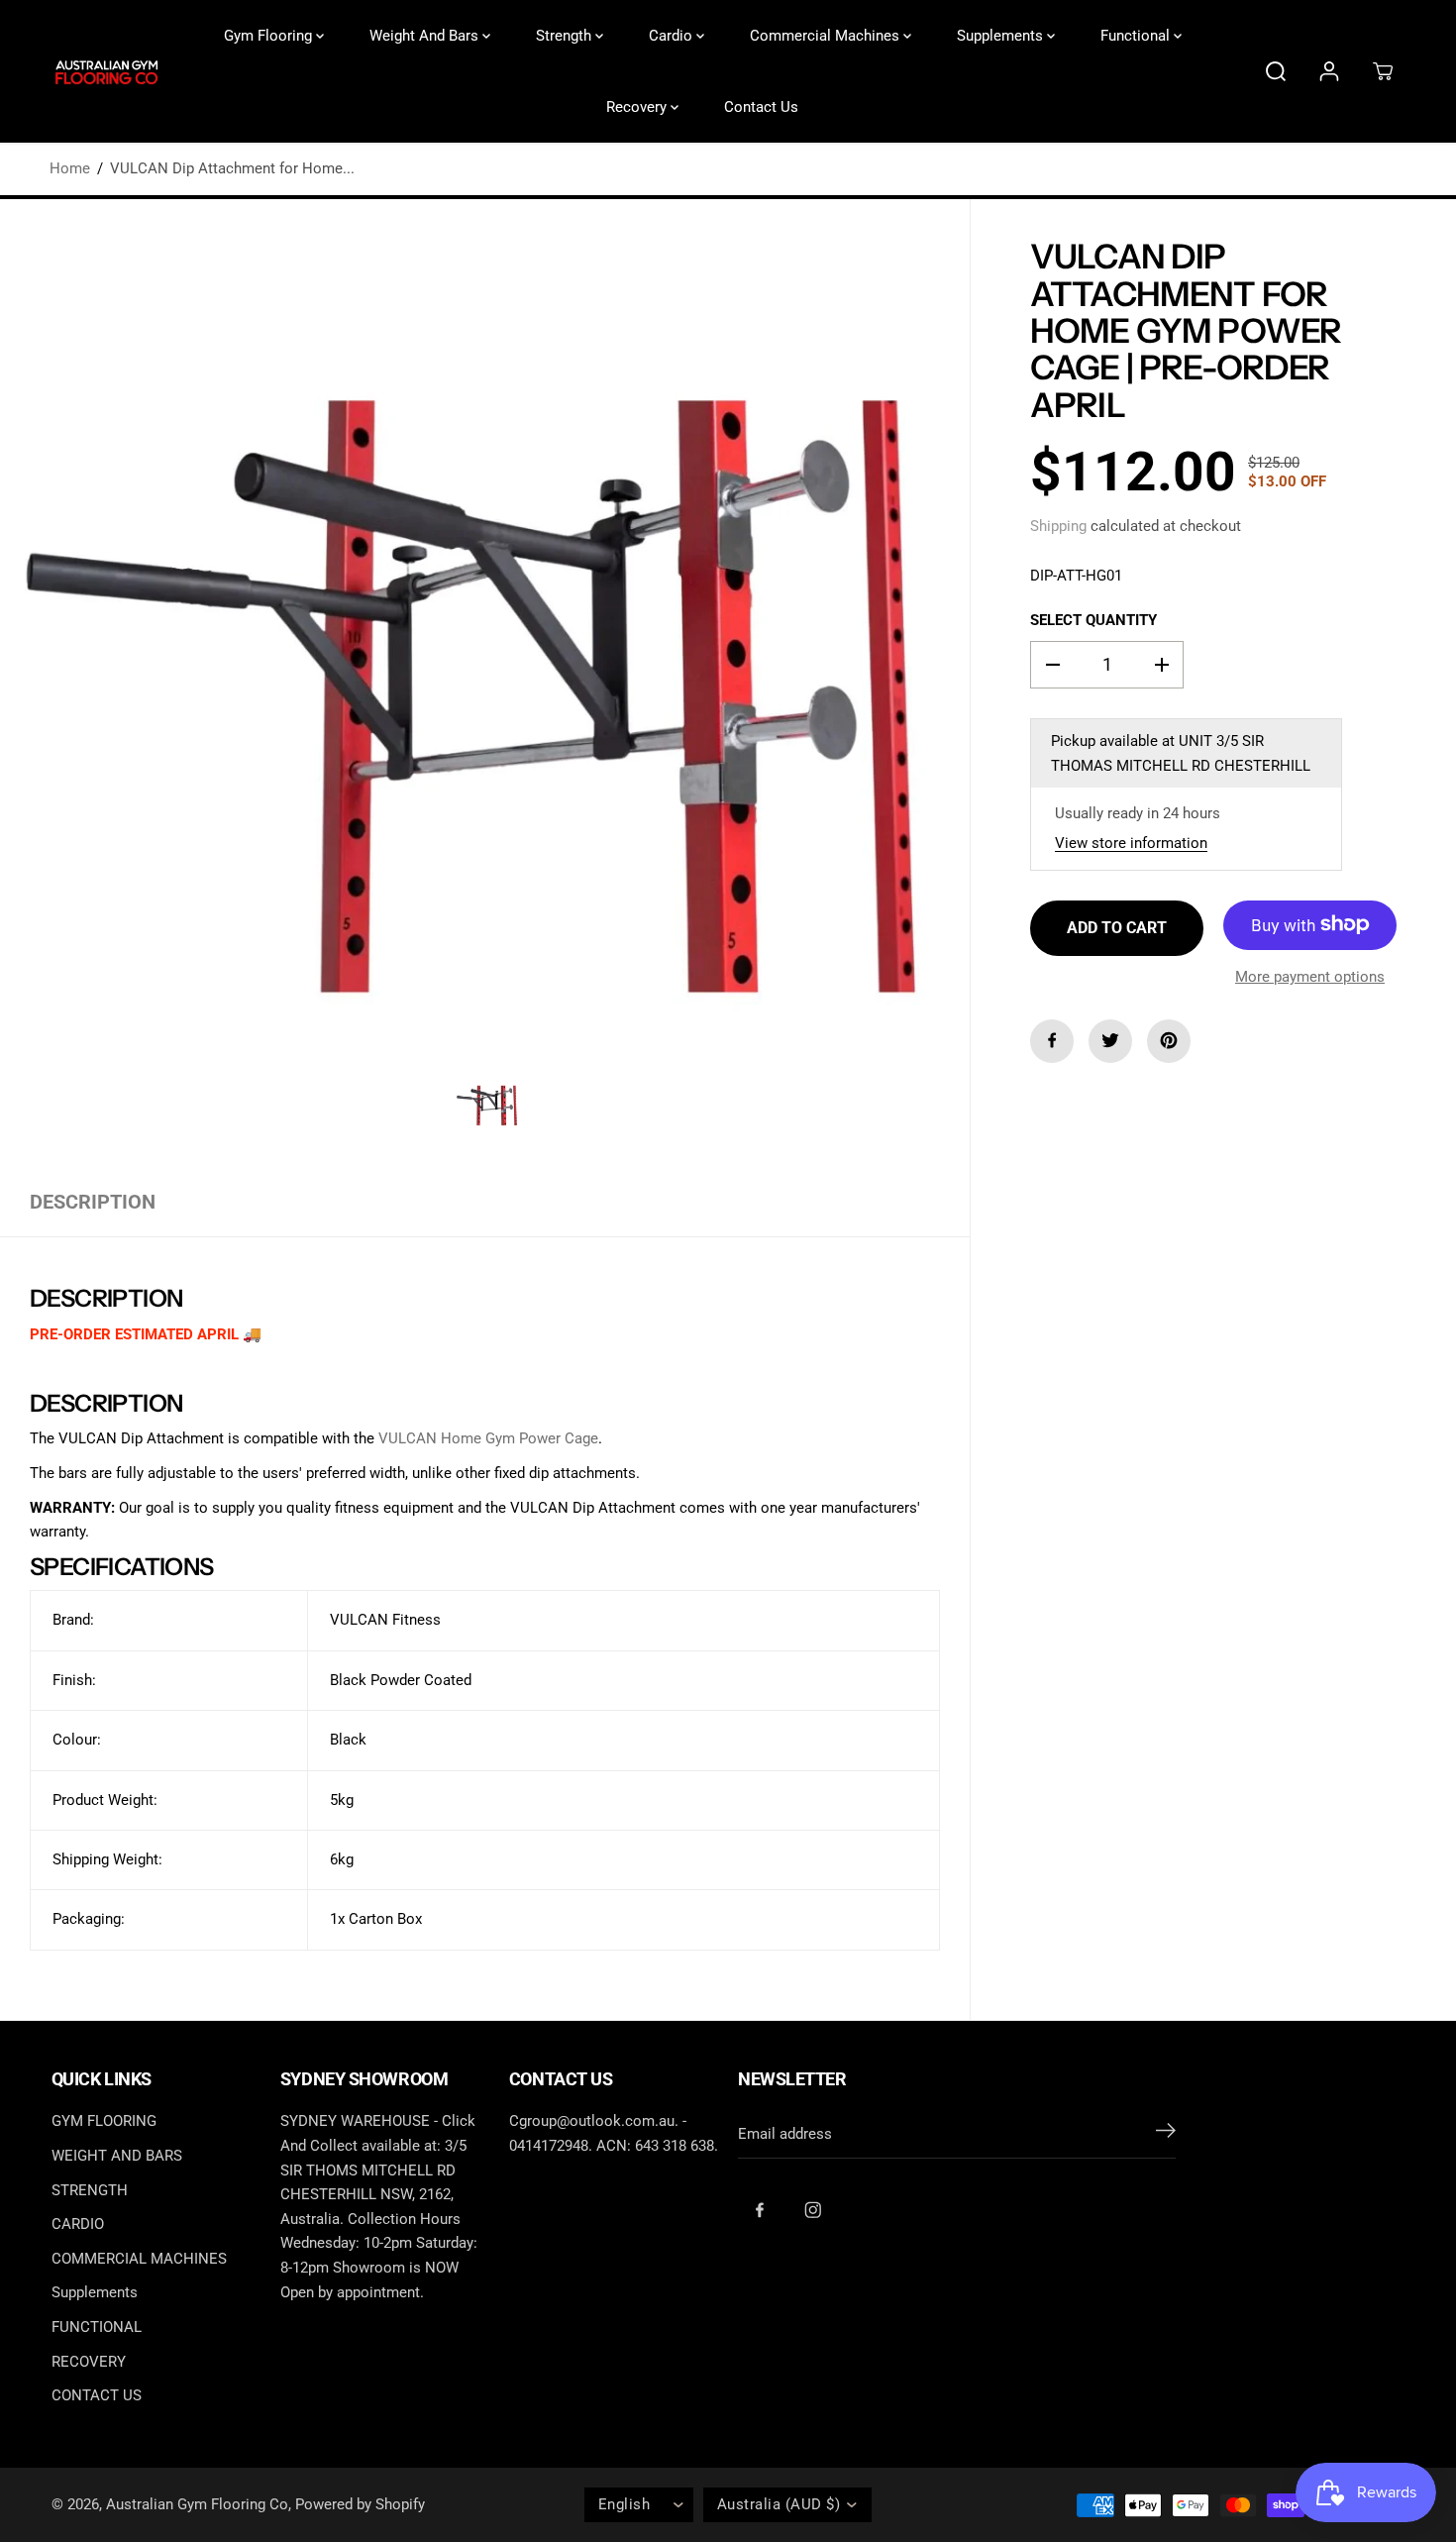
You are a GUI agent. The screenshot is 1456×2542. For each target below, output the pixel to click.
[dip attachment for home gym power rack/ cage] (485, 684)
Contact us (761, 107)
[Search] (1276, 71)
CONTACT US (97, 2395)
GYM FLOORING (104, 2121)
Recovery (638, 107)
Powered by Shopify (360, 2504)
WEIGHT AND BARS (117, 2156)
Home (70, 168)
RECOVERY (89, 2362)
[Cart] (1383, 71)
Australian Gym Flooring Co (197, 2504)
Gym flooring (270, 36)
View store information (1131, 842)
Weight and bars (426, 36)
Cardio (673, 36)
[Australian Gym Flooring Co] (106, 72)
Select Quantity (1093, 619)
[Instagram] (813, 2210)
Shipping (1058, 526)
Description (93, 1202)
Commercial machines (827, 36)
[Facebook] (1052, 1040)
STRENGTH (90, 2190)
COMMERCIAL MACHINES (139, 2259)
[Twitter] (1110, 1040)
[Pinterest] (1169, 1040)
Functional (1137, 36)
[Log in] (1329, 71)
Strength (566, 36)
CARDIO (78, 2224)
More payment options (1310, 976)
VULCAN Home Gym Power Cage (488, 1438)
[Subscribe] (1166, 2134)
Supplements (1002, 36)
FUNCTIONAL (97, 2327)
